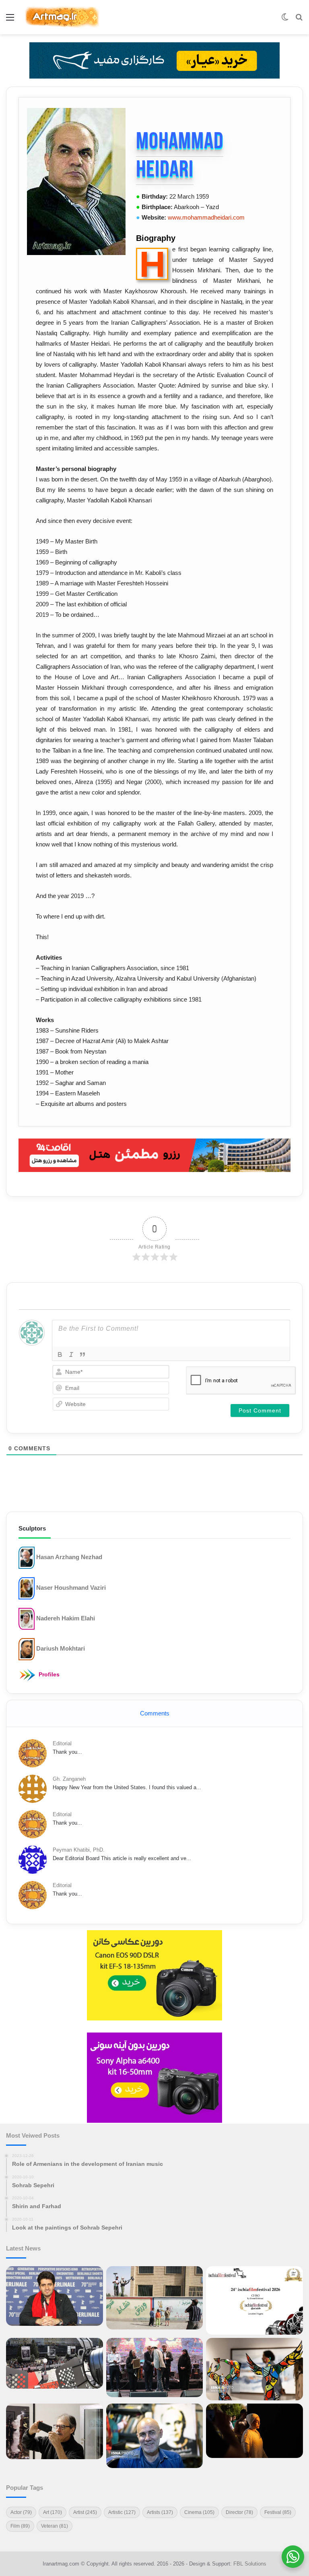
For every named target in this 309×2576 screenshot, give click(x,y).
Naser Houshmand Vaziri (71, 1588)
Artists (160, 2512)
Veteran (55, 2526)
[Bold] (60, 1354)
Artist (85, 2512)
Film (20, 2526)
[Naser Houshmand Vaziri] (27, 1588)
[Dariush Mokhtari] (27, 1649)
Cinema (199, 2512)
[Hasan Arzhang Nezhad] (27, 1557)
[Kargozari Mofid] (154, 60)
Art (53, 2512)
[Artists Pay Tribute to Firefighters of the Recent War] (155, 2368)
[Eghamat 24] (154, 1155)
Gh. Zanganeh (69, 1779)
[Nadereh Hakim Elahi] (27, 1619)
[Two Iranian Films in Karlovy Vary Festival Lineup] (55, 2363)
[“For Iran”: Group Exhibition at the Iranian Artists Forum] (254, 2369)
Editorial (62, 1743)
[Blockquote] (82, 1354)
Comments (155, 1713)
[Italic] (71, 1354)
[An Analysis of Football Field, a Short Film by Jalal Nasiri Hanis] (155, 2298)
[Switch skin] (285, 20)
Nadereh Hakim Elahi (66, 1618)
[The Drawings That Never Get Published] (155, 2436)
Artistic (122, 2512)
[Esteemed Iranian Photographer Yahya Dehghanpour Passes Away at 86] (55, 2432)
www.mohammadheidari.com (206, 217)
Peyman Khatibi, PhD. (79, 1850)
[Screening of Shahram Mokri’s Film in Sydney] (254, 2431)
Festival (278, 2512)
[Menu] (10, 20)
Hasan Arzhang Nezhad (69, 1557)
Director (239, 2512)
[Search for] (299, 20)
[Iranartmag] (62, 17)
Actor (21, 2512)
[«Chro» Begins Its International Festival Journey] (254, 2300)
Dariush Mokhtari (61, 1648)
